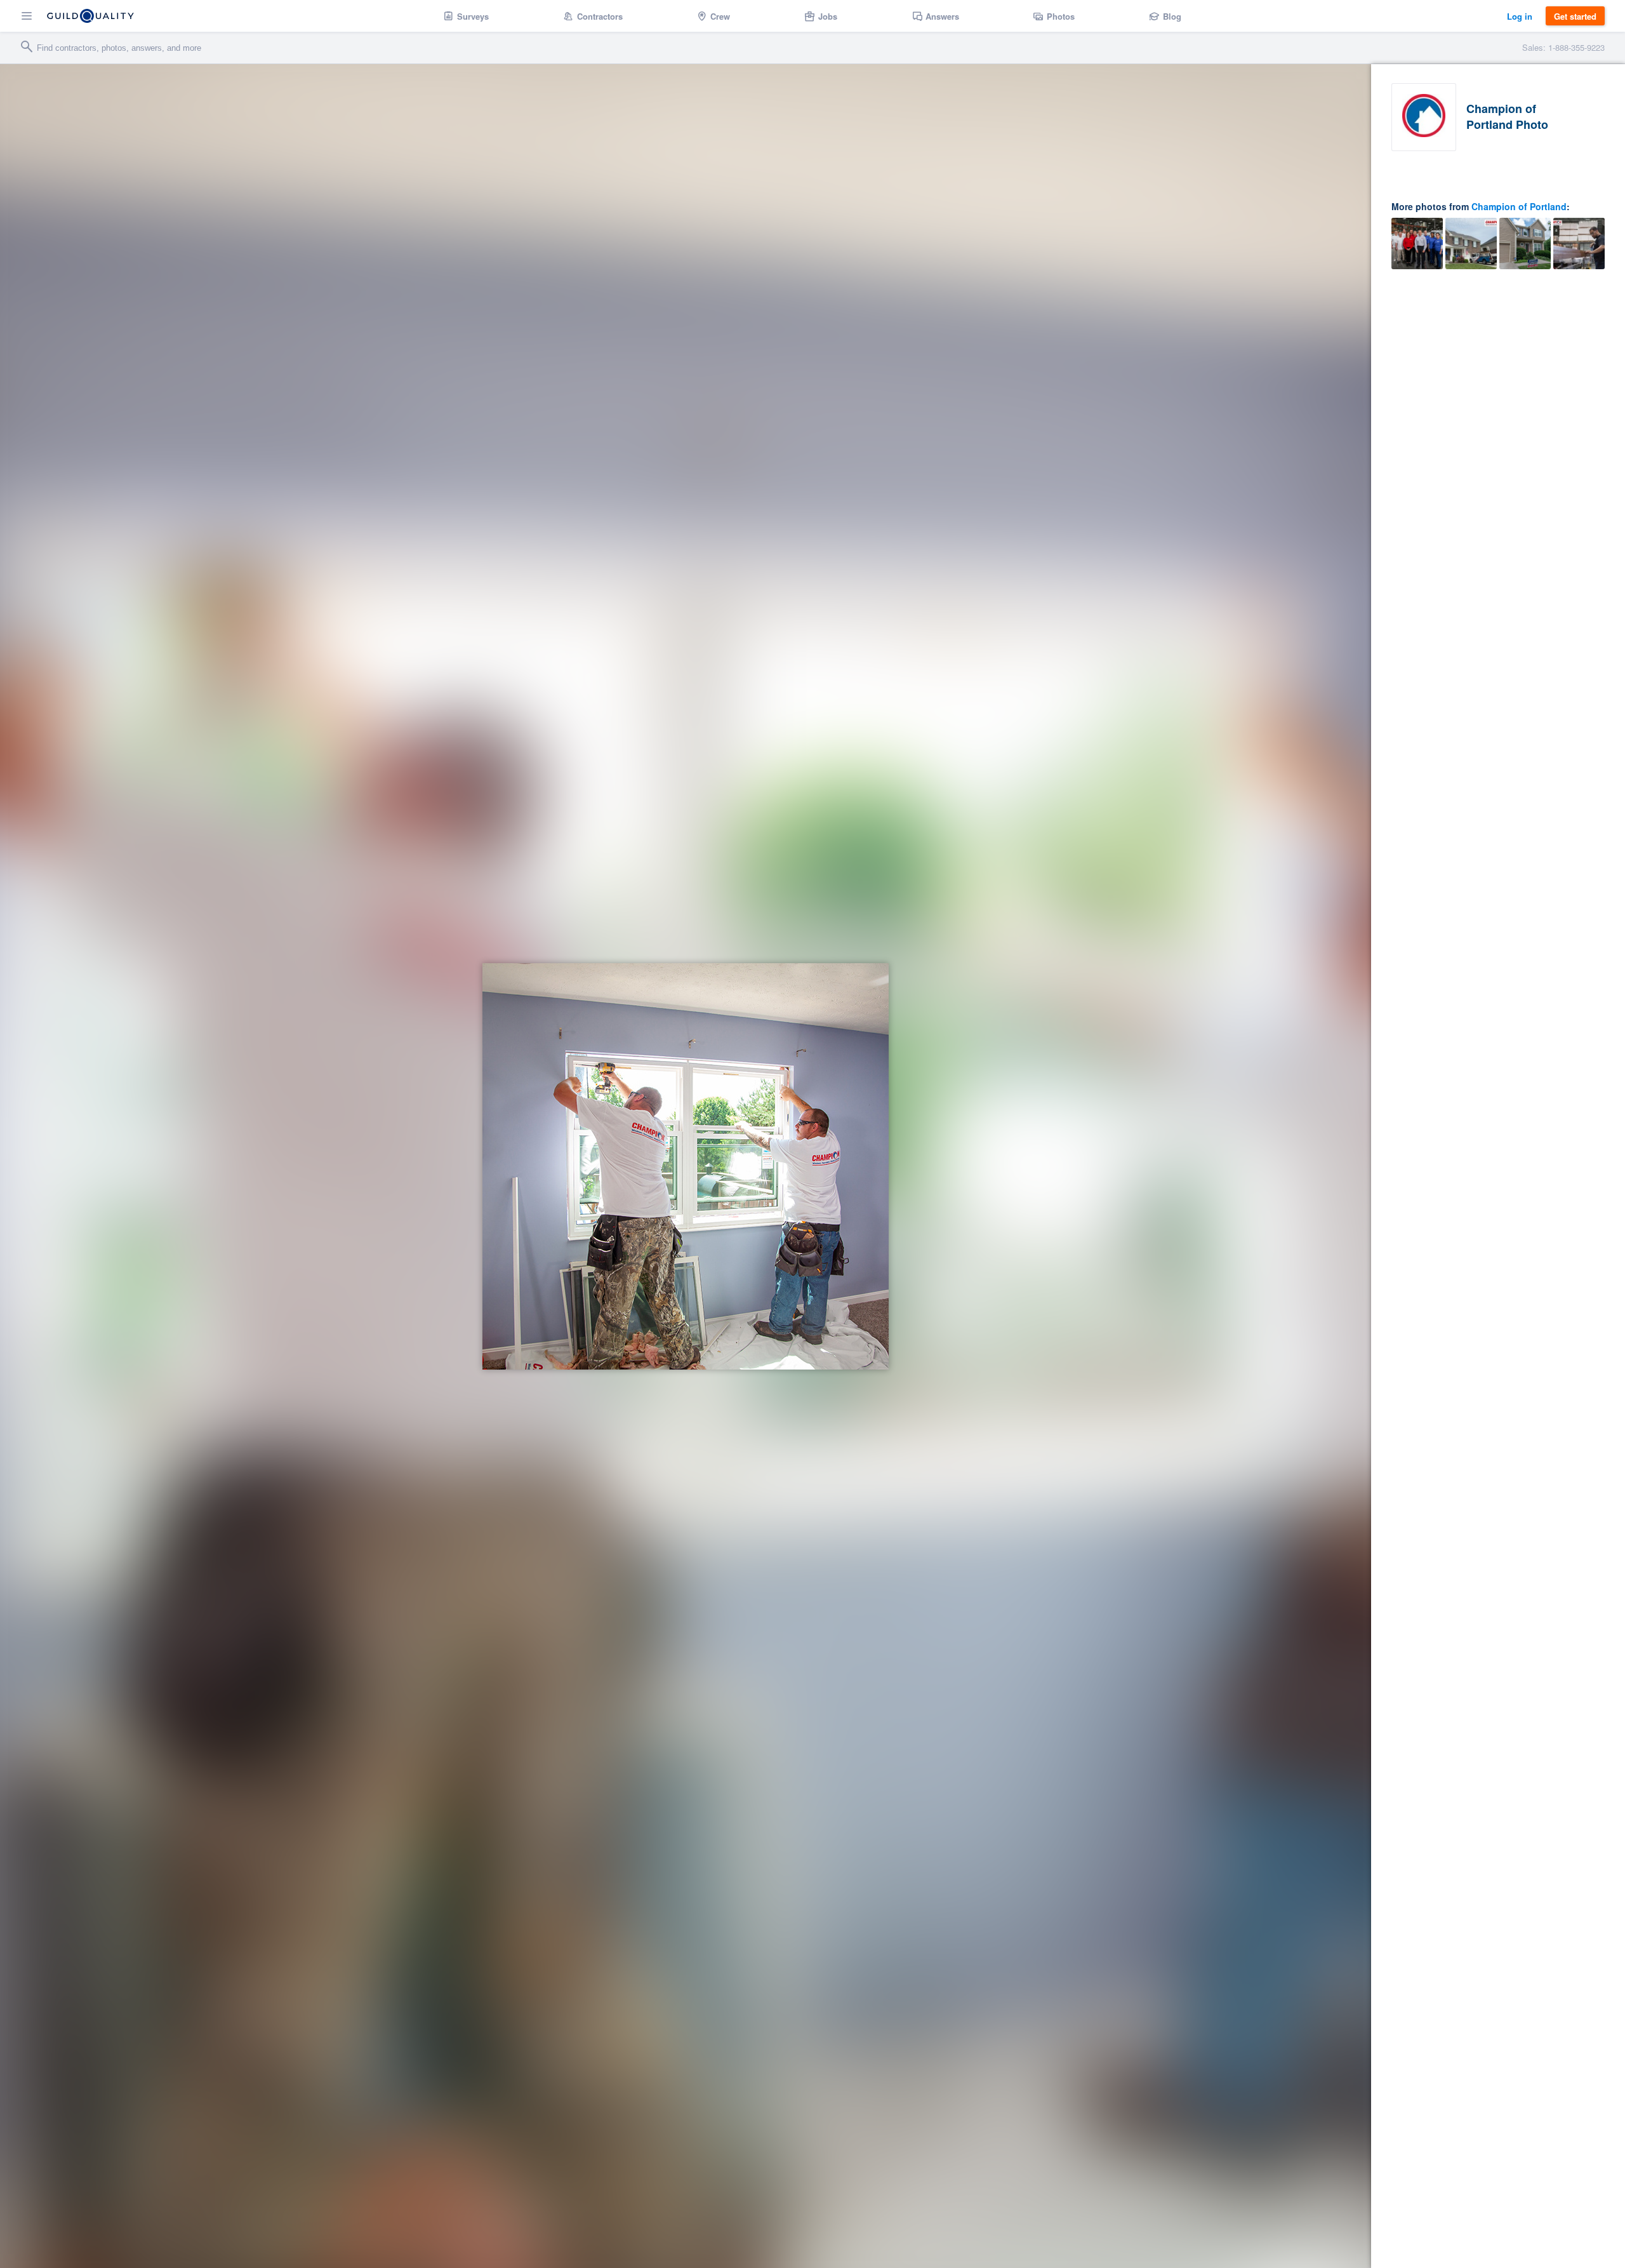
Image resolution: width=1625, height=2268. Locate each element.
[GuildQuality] (90, 16)
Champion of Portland (1519, 206)
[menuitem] (466, 16)
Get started (1575, 16)
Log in (1520, 16)
